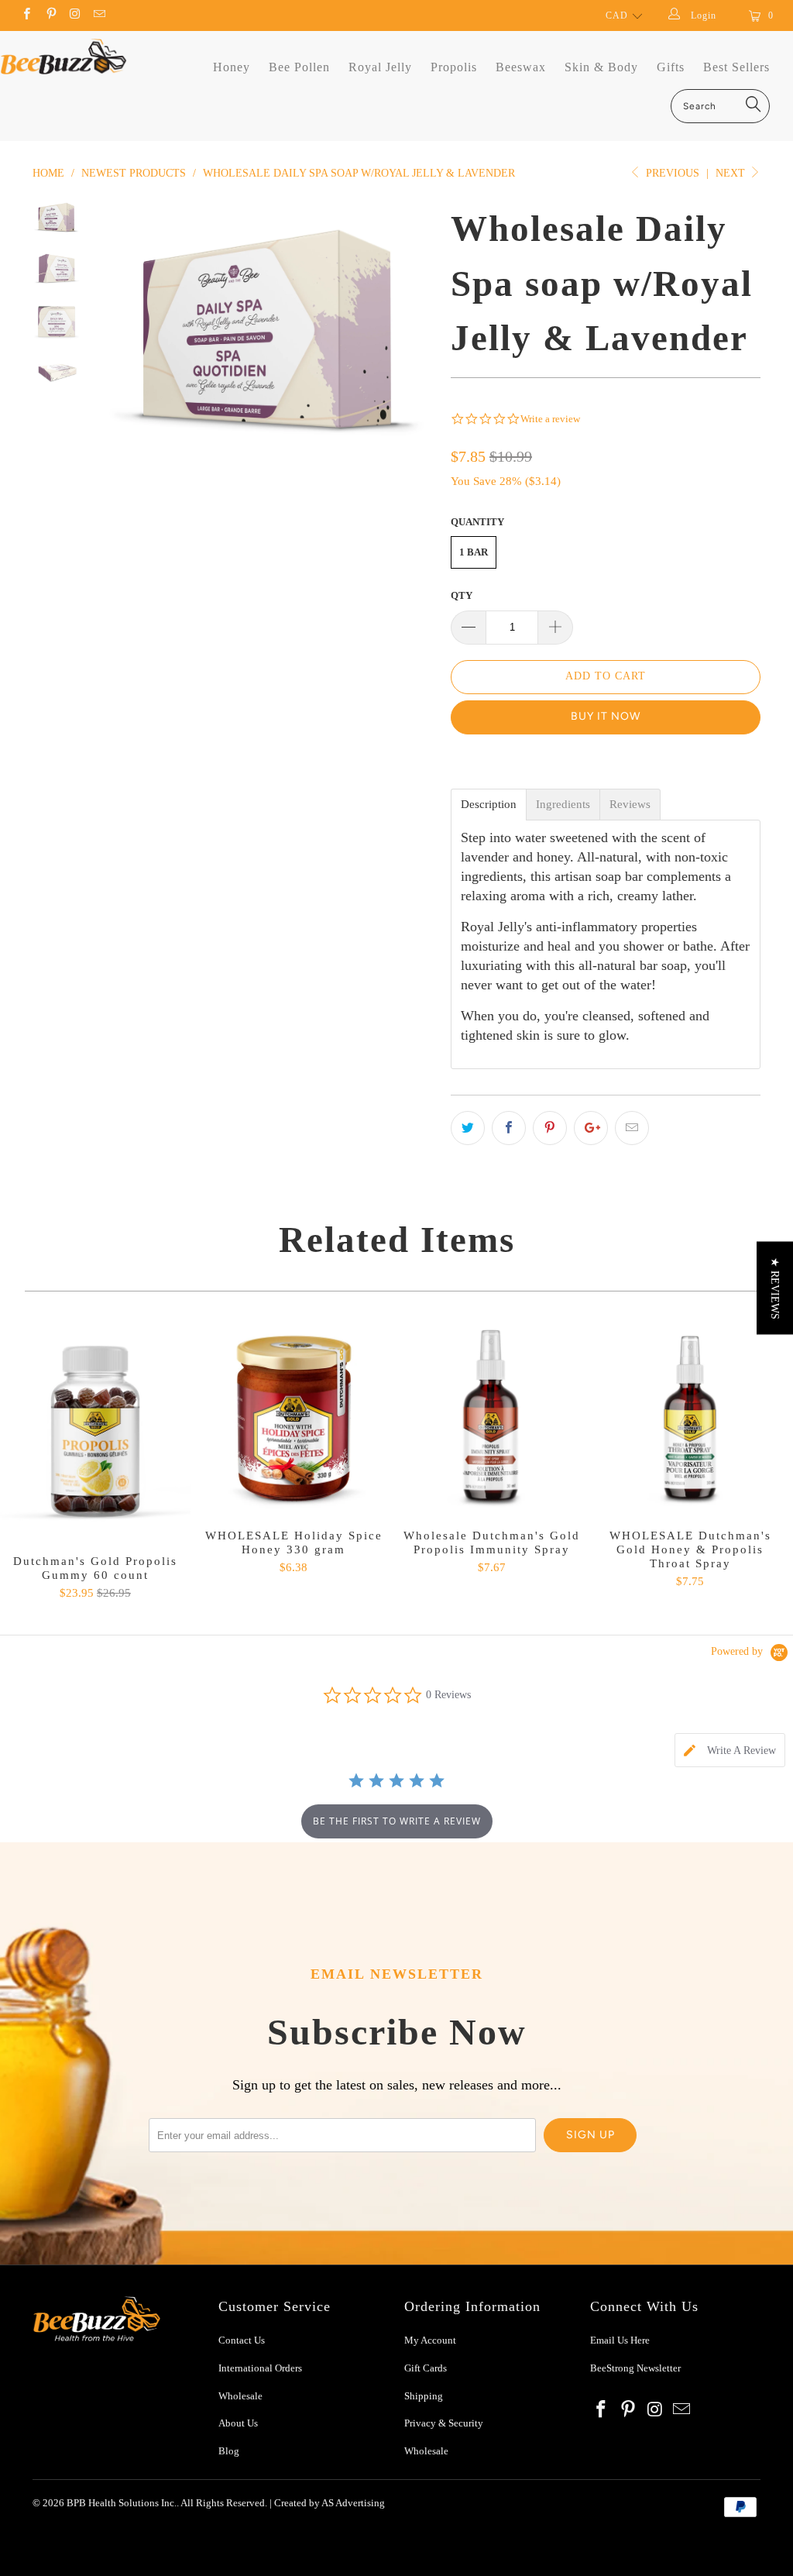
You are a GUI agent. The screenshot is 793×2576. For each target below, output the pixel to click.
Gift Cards (426, 2368)
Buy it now (606, 716)
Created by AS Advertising (330, 2503)
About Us (238, 2423)
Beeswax (521, 67)
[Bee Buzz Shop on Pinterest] (50, 15)
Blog (229, 2451)
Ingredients (563, 805)
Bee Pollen (299, 67)
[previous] (118, 330)
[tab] (730, 1750)
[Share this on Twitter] (468, 1128)
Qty (462, 595)
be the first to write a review (397, 1821)
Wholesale (240, 2396)
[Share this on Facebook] (509, 1128)
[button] (775, 1288)
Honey (232, 67)
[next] (418, 330)
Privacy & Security (444, 2423)
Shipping (424, 2396)
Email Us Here (621, 2340)
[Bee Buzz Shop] (64, 57)
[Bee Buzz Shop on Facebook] (26, 15)
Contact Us (242, 2340)
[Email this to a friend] (632, 1128)
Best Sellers (736, 67)
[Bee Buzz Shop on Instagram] (75, 15)
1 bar (474, 552)
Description (489, 805)
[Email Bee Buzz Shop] (99, 15)
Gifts (671, 67)
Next (732, 173)
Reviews (630, 805)
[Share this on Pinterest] (550, 1128)
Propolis (454, 67)
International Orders (260, 2368)
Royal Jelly (380, 67)
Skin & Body (601, 67)
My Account (430, 2340)
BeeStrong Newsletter (635, 2368)
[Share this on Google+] (591, 1128)
